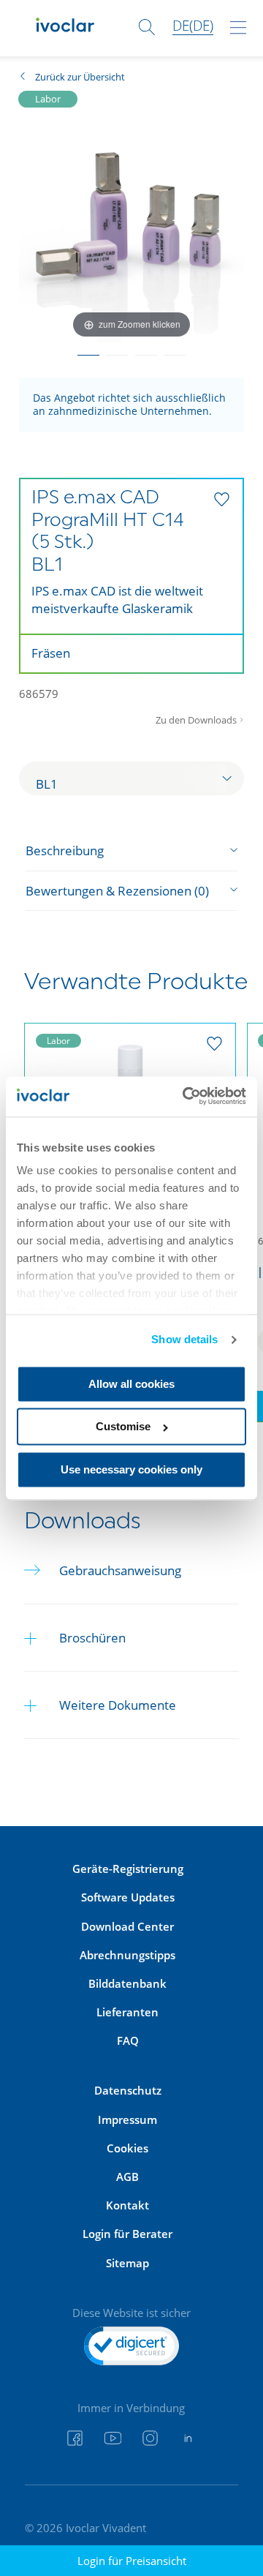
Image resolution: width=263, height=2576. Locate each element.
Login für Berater (127, 2234)
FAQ (128, 2040)
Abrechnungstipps (127, 1955)
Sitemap (127, 2263)
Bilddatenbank (127, 1983)
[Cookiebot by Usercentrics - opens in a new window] (186, 1096)
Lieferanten (127, 2012)
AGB (127, 2177)
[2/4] (117, 350)
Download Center (127, 1926)
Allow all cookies (131, 1384)
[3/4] (146, 350)
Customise (123, 1427)
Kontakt (127, 2205)
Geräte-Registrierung (128, 1869)
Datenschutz (128, 2090)
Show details (184, 1340)
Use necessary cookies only (131, 1469)
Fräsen (51, 653)
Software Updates (128, 1897)
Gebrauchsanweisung (120, 1570)
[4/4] (174, 350)
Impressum (127, 2119)
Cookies (127, 2148)
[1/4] (88, 350)
